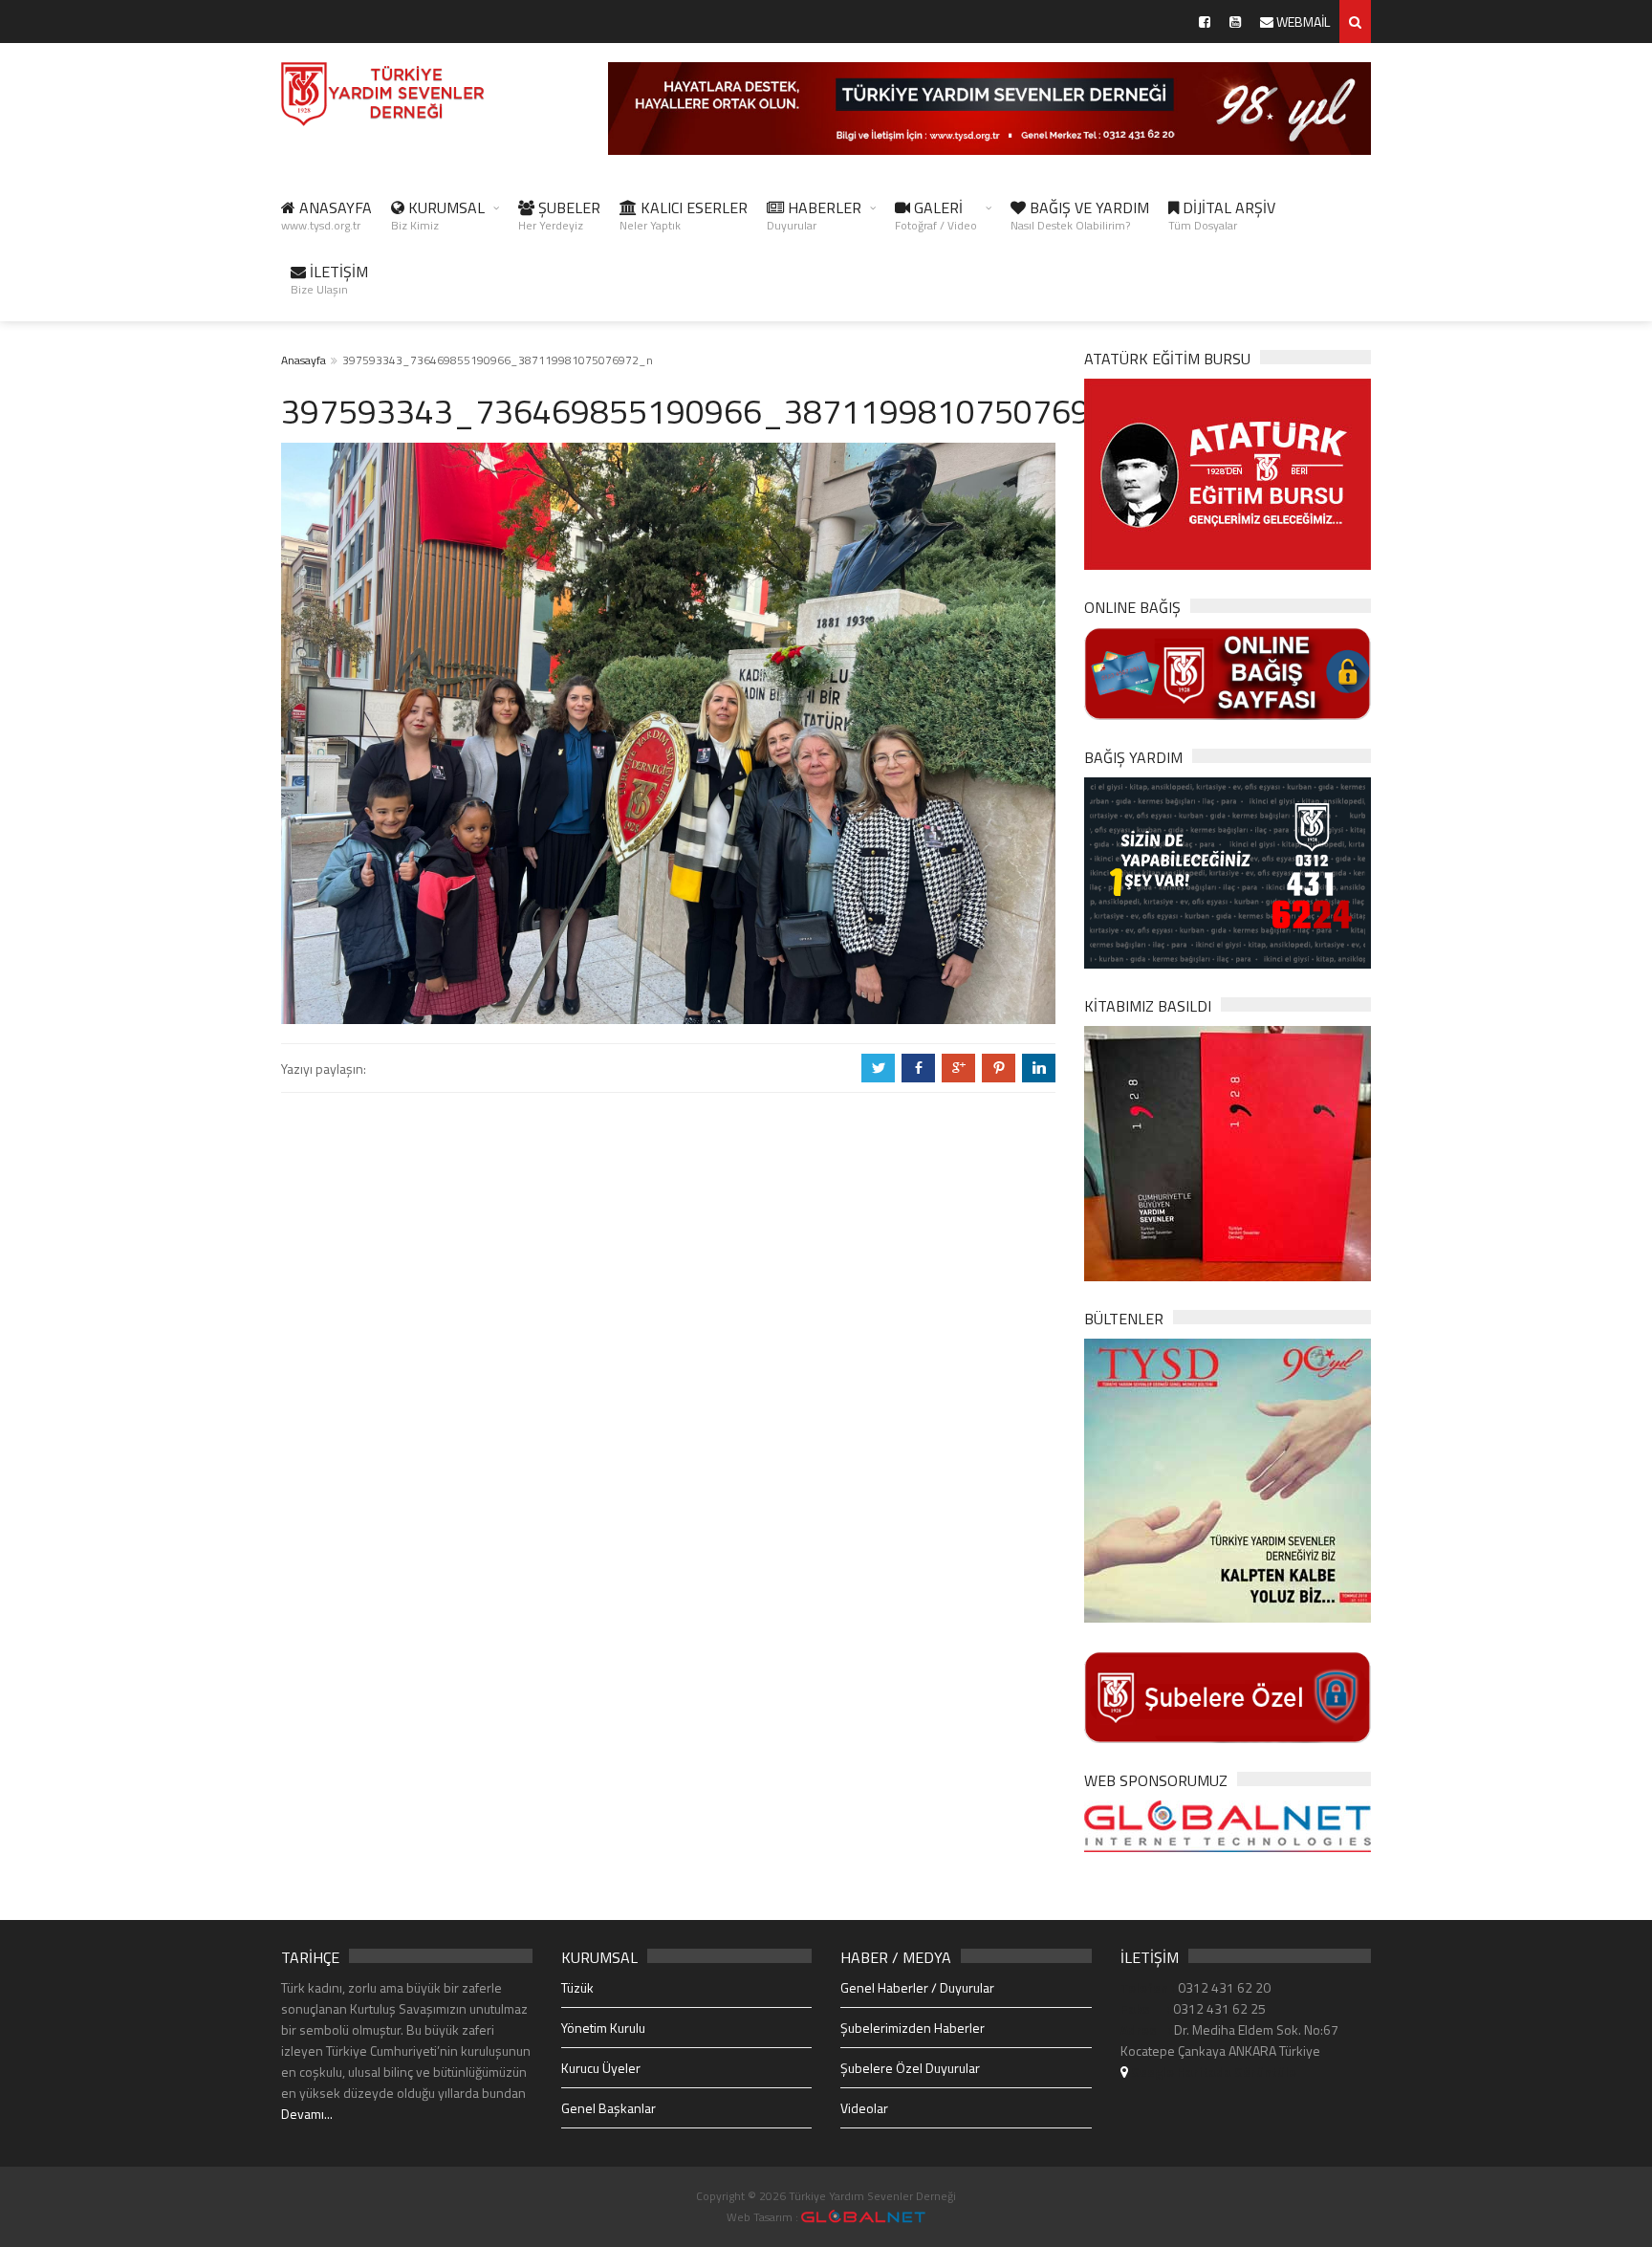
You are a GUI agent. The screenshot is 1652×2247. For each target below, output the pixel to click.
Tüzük (577, 1987)
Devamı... (307, 2114)
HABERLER (814, 215)
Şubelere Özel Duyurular (910, 2068)
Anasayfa (304, 360)
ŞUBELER (559, 215)
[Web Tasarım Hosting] (1228, 1825)
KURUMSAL (438, 215)
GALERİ (936, 215)
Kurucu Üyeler (601, 2068)
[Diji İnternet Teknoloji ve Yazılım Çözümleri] (863, 2217)
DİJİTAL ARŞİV (1222, 215)
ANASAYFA (326, 215)
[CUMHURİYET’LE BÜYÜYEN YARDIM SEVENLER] (1228, 1152)
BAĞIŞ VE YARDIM (1080, 215)
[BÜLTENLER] (1228, 1479)
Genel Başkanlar (609, 2108)
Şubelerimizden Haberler (913, 2028)
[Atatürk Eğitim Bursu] (1228, 473)
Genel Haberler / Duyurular (917, 1987)
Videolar (864, 2108)
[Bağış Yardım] (1228, 871)
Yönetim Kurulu (603, 2028)
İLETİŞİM (329, 279)
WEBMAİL (1302, 22)
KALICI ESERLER (684, 215)
